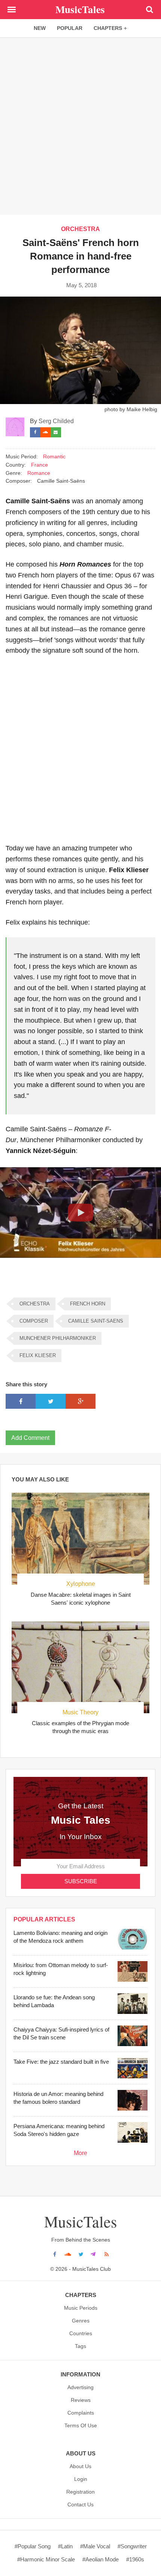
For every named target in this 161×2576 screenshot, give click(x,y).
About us (80, 2466)
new (40, 28)
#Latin (65, 2546)
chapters (108, 28)
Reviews (81, 2400)
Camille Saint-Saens (96, 1321)
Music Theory (80, 1712)
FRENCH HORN (88, 1304)
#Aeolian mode (101, 2559)
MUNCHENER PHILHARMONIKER (58, 1338)
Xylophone (81, 1584)
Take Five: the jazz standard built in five (61, 2062)
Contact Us (80, 2504)
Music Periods (81, 2308)
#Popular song (33, 2546)
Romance (39, 473)
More (80, 2153)
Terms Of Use (81, 2425)
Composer (34, 1321)
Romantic (54, 457)
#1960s (135, 2559)
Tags (80, 2346)
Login (81, 2479)
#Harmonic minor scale (46, 2559)
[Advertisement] (80, 126)
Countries (81, 2333)
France (40, 465)
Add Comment (30, 1438)
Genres (81, 2321)
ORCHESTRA (80, 229)
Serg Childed (56, 421)
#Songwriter (132, 2546)
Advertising (80, 2387)
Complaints (81, 2413)
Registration (80, 2492)
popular (70, 28)
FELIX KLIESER (38, 1355)
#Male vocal (95, 2546)
